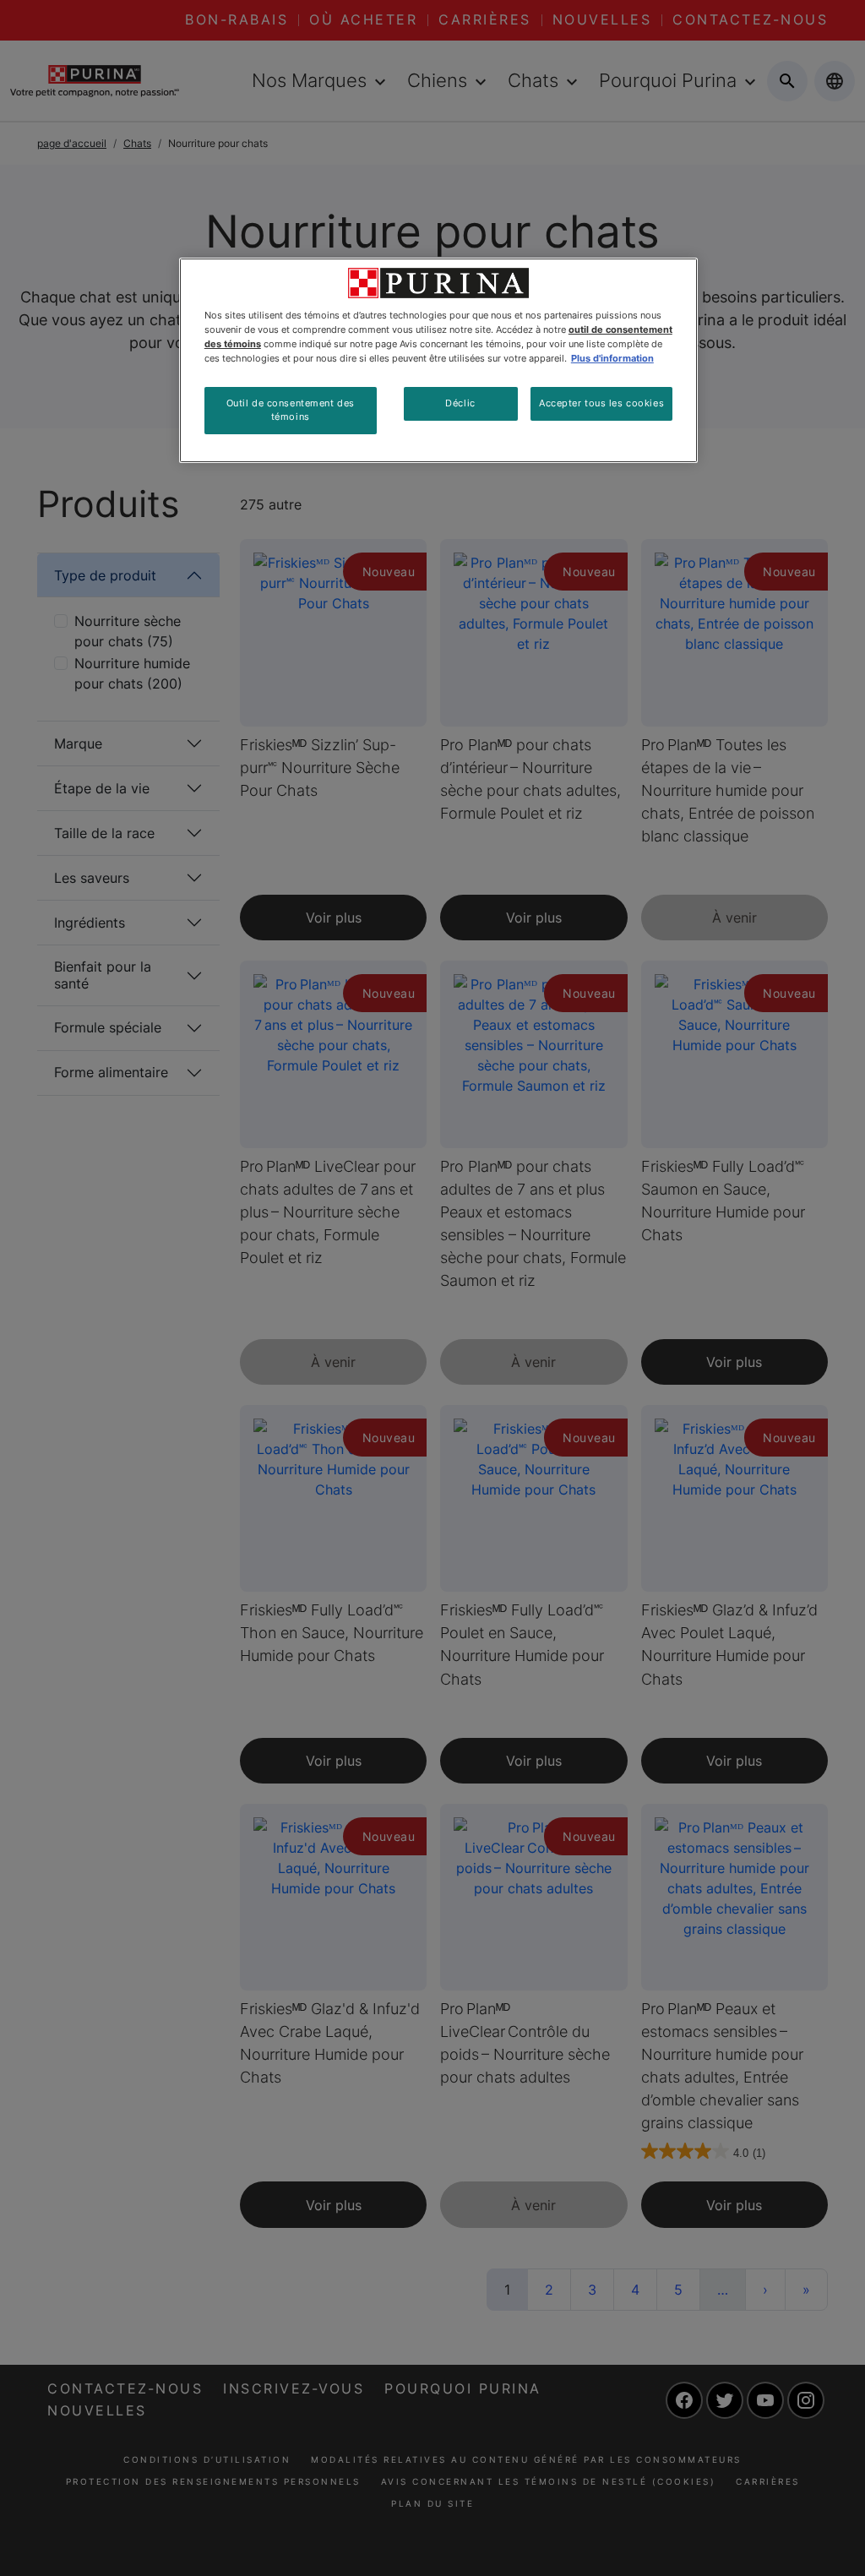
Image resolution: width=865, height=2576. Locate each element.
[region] (438, 360)
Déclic (460, 403)
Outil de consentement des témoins (291, 410)
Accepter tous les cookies (601, 403)
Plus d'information (612, 358)
